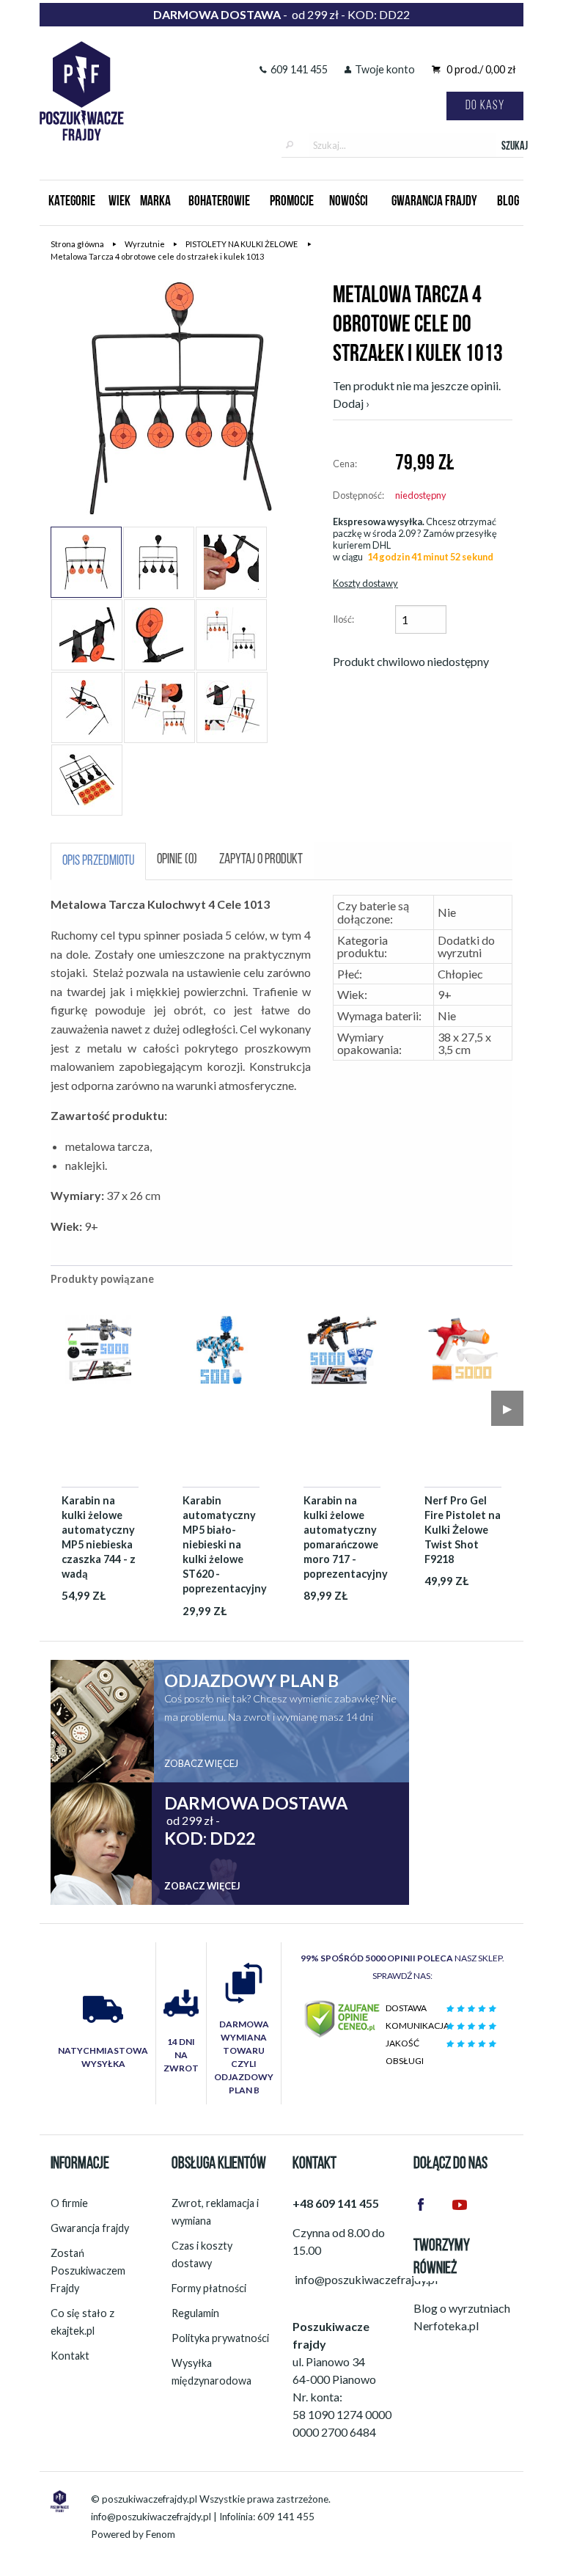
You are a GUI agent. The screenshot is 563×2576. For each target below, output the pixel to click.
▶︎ (507, 1408)
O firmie (69, 2203)
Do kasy (485, 106)
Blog (508, 202)
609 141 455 (299, 69)
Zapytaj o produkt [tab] (261, 860)
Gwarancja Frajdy (434, 202)
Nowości (349, 202)
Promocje (292, 202)
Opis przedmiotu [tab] (98, 861)
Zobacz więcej (201, 1763)
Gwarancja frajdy (90, 2228)
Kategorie (72, 202)
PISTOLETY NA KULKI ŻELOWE (242, 244)
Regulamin (195, 2313)
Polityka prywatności (220, 2338)
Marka (155, 202)
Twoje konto (385, 69)
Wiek (119, 202)
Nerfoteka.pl (446, 2326)
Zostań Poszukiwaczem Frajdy (88, 2271)
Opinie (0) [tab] (177, 860)
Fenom (161, 2534)
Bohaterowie (219, 202)
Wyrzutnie (145, 244)
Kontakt (70, 2356)
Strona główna (77, 244)
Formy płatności (209, 2288)
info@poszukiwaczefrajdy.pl (151, 2517)
